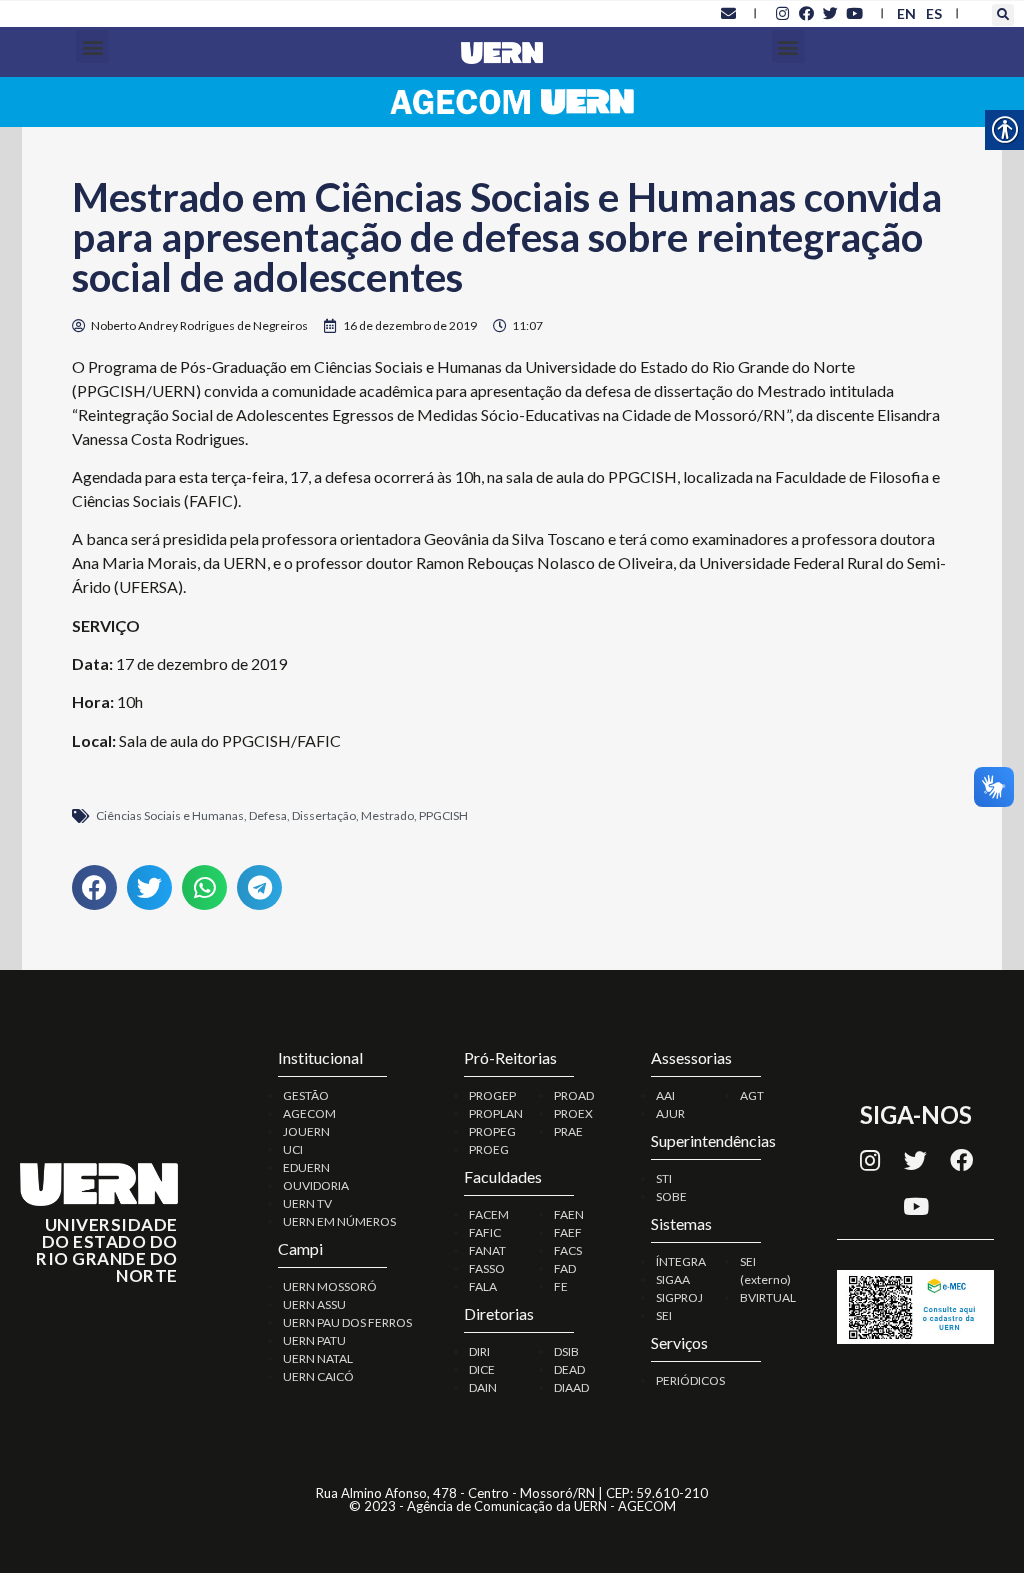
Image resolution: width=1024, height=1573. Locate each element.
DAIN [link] (483, 1387)
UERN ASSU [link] (314, 1304)
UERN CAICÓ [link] (318, 1376)
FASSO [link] (487, 1268)
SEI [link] (664, 1315)
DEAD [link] (569, 1369)
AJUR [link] (670, 1113)
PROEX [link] (573, 1113)
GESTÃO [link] (306, 1095)
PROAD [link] (574, 1095)
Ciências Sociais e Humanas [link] (170, 815)
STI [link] (664, 1178)
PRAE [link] (568, 1131)
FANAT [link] (487, 1250)
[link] (728, 13)
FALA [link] (483, 1286)
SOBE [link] (671, 1196)
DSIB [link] (566, 1351)
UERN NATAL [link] (318, 1358)
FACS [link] (568, 1250)
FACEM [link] (489, 1214)
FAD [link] (565, 1268)
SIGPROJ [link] (679, 1297)
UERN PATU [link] (314, 1340)
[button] (1003, 15)
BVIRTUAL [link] (768, 1297)
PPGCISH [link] (443, 815)
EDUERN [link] (306, 1167)
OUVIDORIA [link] (316, 1185)
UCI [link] (293, 1149)
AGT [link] (752, 1095)
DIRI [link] (479, 1351)
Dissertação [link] (324, 815)
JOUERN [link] (306, 1131)
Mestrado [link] (387, 815)
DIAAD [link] (571, 1387)
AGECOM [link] (309, 1113)
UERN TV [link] (307, 1203)
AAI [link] (665, 1095)
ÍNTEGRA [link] (681, 1261)
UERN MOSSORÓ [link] (330, 1286)
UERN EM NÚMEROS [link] (339, 1221)
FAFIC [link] (485, 1232)
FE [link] (561, 1286)
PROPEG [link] (492, 1131)
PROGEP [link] (492, 1095)
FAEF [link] (568, 1232)
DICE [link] (482, 1369)
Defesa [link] (268, 815)
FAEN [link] (569, 1214)
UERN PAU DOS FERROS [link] (347, 1322)
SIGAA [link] (673, 1279)
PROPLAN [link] (496, 1113)
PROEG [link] (489, 1149)
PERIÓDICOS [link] (690, 1380)
